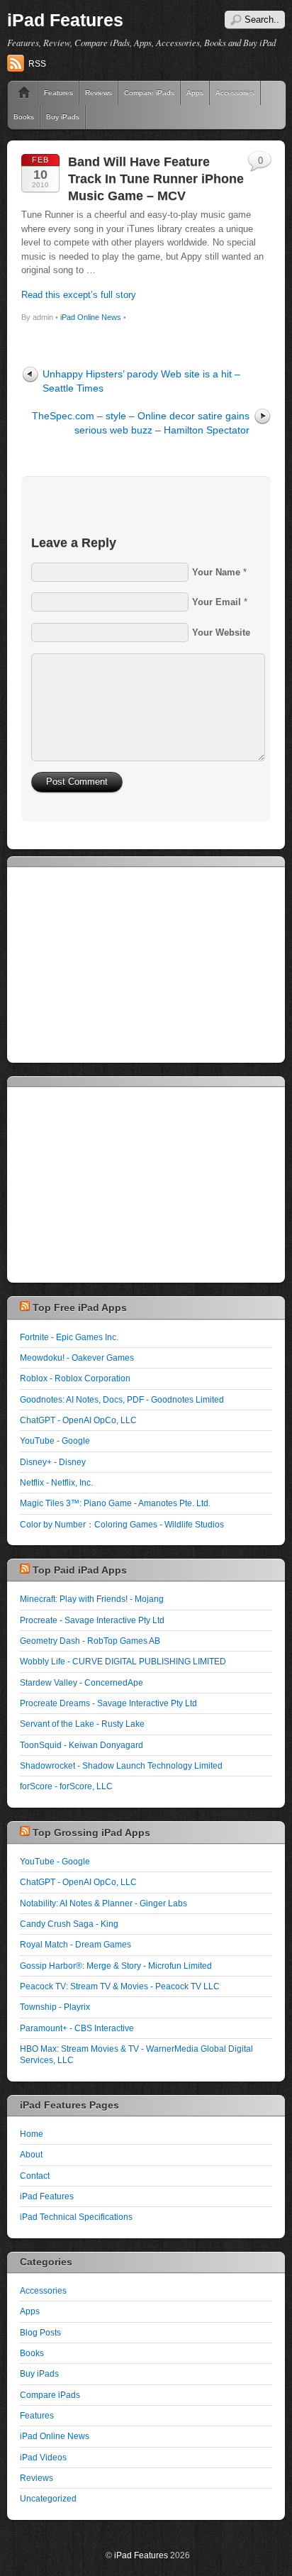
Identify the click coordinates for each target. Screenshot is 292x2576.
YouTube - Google (55, 1441)
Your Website (221, 632)
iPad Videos (43, 2457)
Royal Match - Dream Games (75, 1944)
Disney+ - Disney (53, 1462)
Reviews (99, 93)
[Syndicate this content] (25, 1308)
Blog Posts (40, 2332)
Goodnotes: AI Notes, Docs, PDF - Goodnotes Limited (122, 1399)
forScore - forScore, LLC (66, 1786)
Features (58, 93)
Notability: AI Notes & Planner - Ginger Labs (103, 1903)
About (31, 2154)
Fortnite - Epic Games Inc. (69, 1337)
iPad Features (65, 20)
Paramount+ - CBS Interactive (77, 2028)
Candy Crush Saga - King (69, 1924)
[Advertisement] (126, 963)
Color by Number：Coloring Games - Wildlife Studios (122, 1524)
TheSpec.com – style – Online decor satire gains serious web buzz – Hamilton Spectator (141, 422)
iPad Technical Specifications (76, 2217)
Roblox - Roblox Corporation (75, 1378)
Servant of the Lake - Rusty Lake (82, 1724)
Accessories (43, 2290)
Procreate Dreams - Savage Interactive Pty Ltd (108, 1703)
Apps (195, 93)
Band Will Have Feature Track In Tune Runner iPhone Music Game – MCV (156, 178)
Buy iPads (63, 117)
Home (19, 93)
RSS (37, 64)
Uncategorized (48, 2498)
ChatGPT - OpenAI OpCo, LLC (78, 1420)
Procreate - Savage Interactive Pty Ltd (92, 1620)
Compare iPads (149, 93)
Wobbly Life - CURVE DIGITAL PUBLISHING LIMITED (123, 1661)
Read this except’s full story (79, 295)
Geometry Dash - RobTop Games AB (90, 1641)
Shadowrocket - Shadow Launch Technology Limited (121, 1765)
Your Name (216, 572)
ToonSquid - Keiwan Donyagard (82, 1745)
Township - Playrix (55, 2007)
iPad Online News (91, 317)
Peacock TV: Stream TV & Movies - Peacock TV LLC (120, 1986)
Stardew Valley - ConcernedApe (82, 1682)
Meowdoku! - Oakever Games (77, 1358)
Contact (35, 2176)
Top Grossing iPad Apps (91, 1833)
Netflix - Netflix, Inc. (56, 1482)
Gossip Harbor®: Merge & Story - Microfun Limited (116, 1966)
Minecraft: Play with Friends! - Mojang (92, 1599)
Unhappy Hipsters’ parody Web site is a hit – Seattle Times (141, 381)
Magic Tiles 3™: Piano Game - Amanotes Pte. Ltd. (115, 1503)
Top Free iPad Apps (80, 1308)
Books (24, 117)
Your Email (217, 602)
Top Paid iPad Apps (80, 1570)
